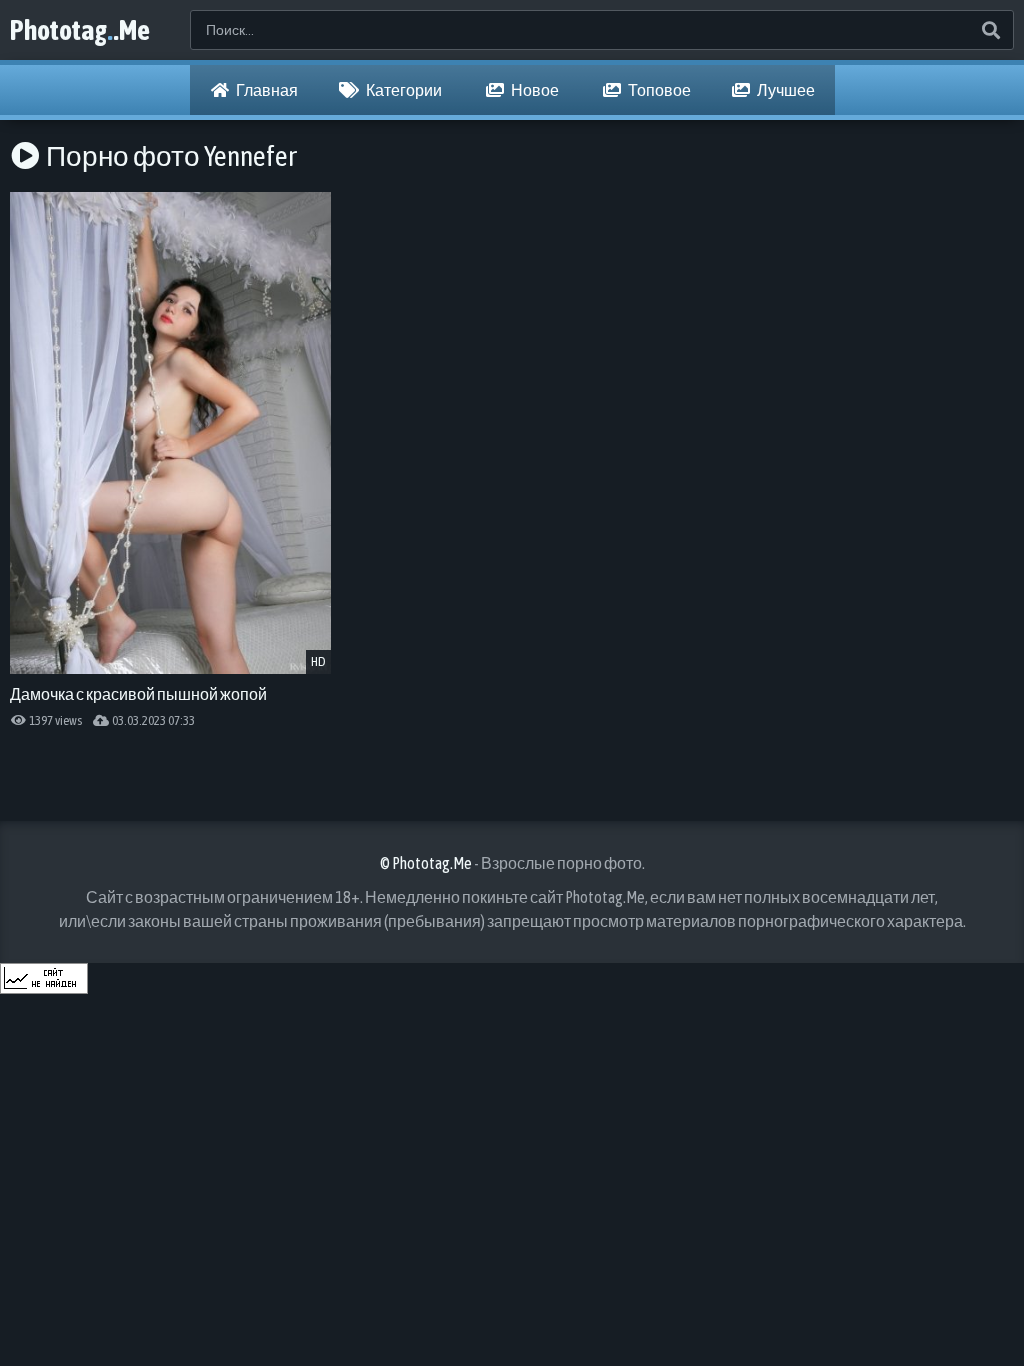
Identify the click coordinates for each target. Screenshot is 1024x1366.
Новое (534, 90)
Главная (266, 90)
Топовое (658, 90)
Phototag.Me (80, 30)
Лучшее (785, 90)
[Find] (990, 30)
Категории (403, 90)
